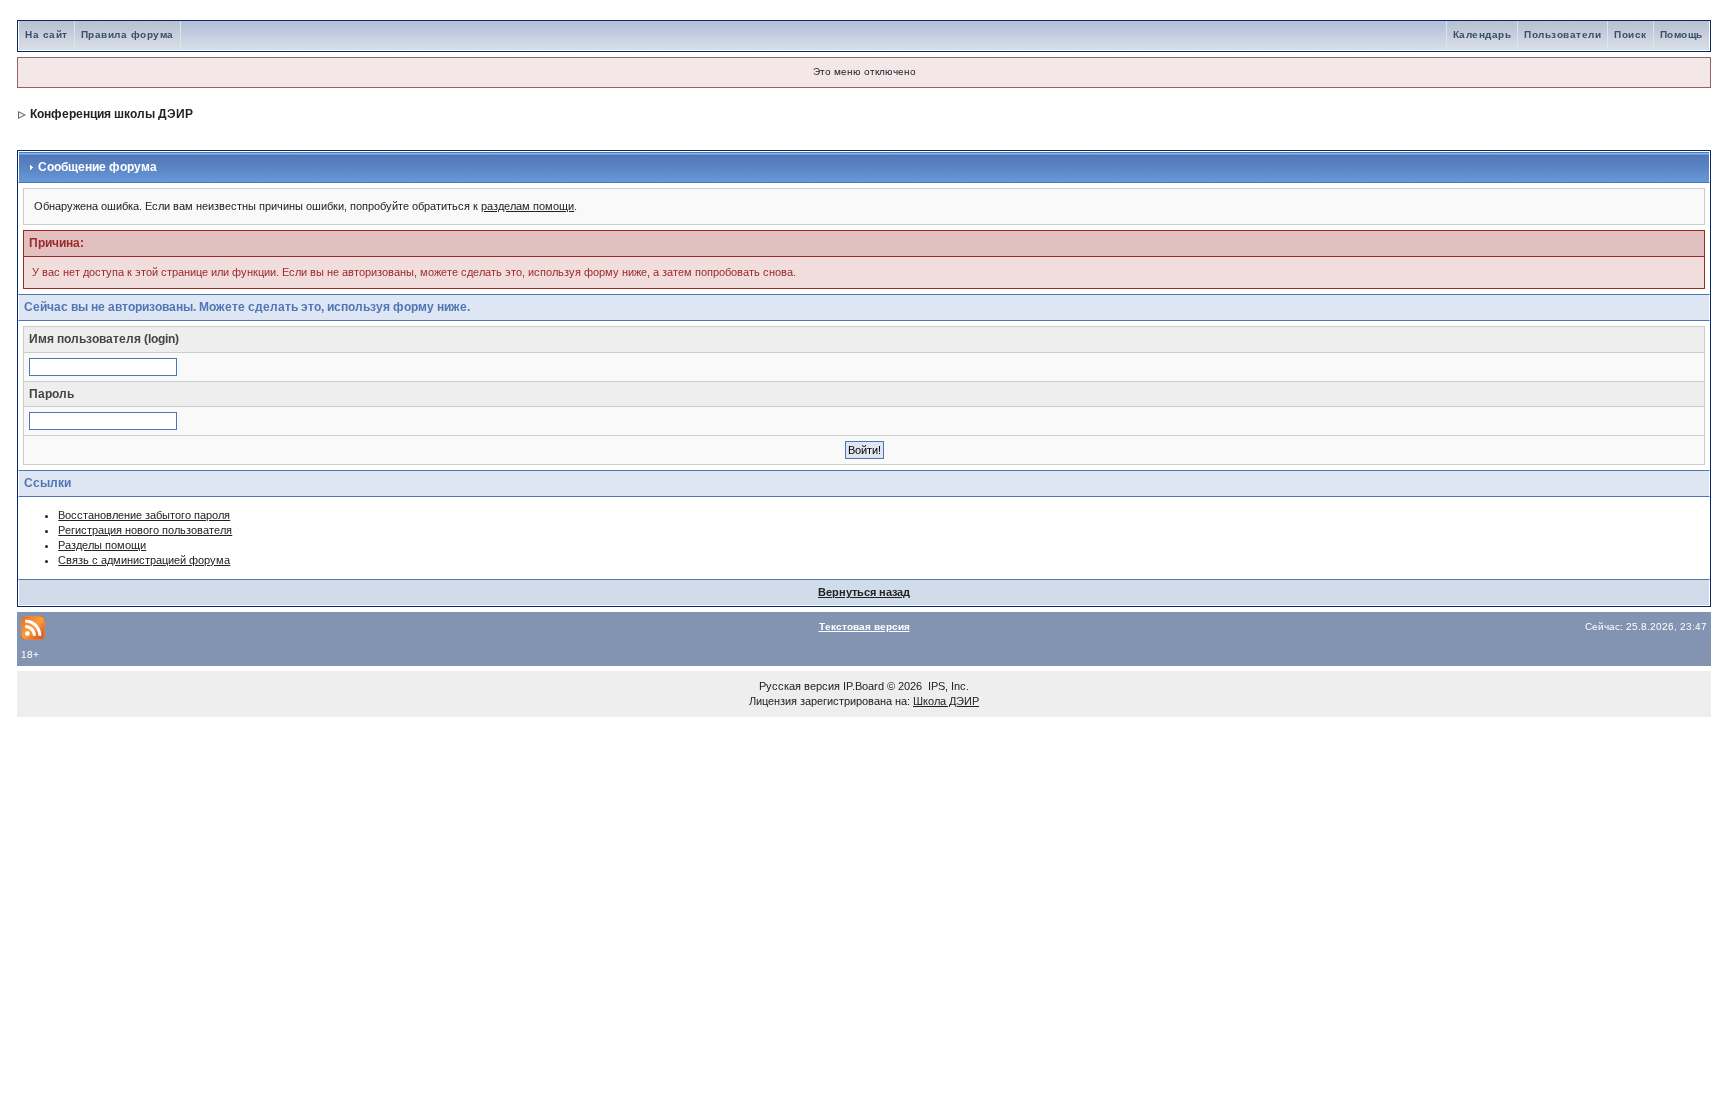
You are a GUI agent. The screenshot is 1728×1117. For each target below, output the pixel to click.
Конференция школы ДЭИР (111, 114)
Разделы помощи (102, 545)
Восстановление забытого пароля (144, 515)
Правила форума (127, 34)
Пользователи (1562, 34)
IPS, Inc (947, 686)
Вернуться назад (864, 592)
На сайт (46, 34)
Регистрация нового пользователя (145, 530)
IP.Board (863, 686)
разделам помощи (527, 206)
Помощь (1681, 34)
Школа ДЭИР (946, 701)
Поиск (1630, 34)
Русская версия (799, 686)
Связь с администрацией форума (144, 560)
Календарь (1482, 34)
